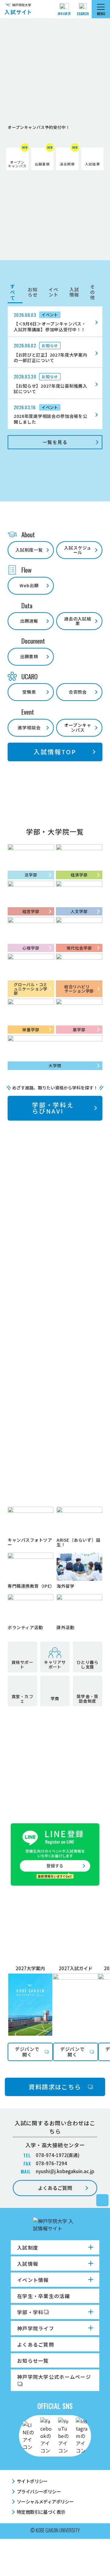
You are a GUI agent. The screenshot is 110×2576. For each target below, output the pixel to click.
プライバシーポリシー (39, 2491)
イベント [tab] (53, 292)
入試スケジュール (78, 550)
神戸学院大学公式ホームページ (54, 2377)
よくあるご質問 (55, 2188)
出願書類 (29, 656)
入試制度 (28, 2247)
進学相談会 (29, 727)
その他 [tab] (93, 292)
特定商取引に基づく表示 (41, 2512)
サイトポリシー (32, 2481)
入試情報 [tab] (74, 292)
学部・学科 (30, 2312)
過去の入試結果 (78, 621)
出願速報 (29, 621)
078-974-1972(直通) (58, 2155)
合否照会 (78, 692)
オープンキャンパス (78, 727)
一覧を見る (55, 442)
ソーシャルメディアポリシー (45, 2501)
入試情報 (28, 2264)
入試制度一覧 (29, 550)
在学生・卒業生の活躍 (44, 2296)
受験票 (29, 692)
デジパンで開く (27, 2052)
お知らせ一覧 (33, 2361)
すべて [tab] (13, 292)
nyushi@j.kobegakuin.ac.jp (65, 2171)
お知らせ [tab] (33, 292)
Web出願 (29, 585)
